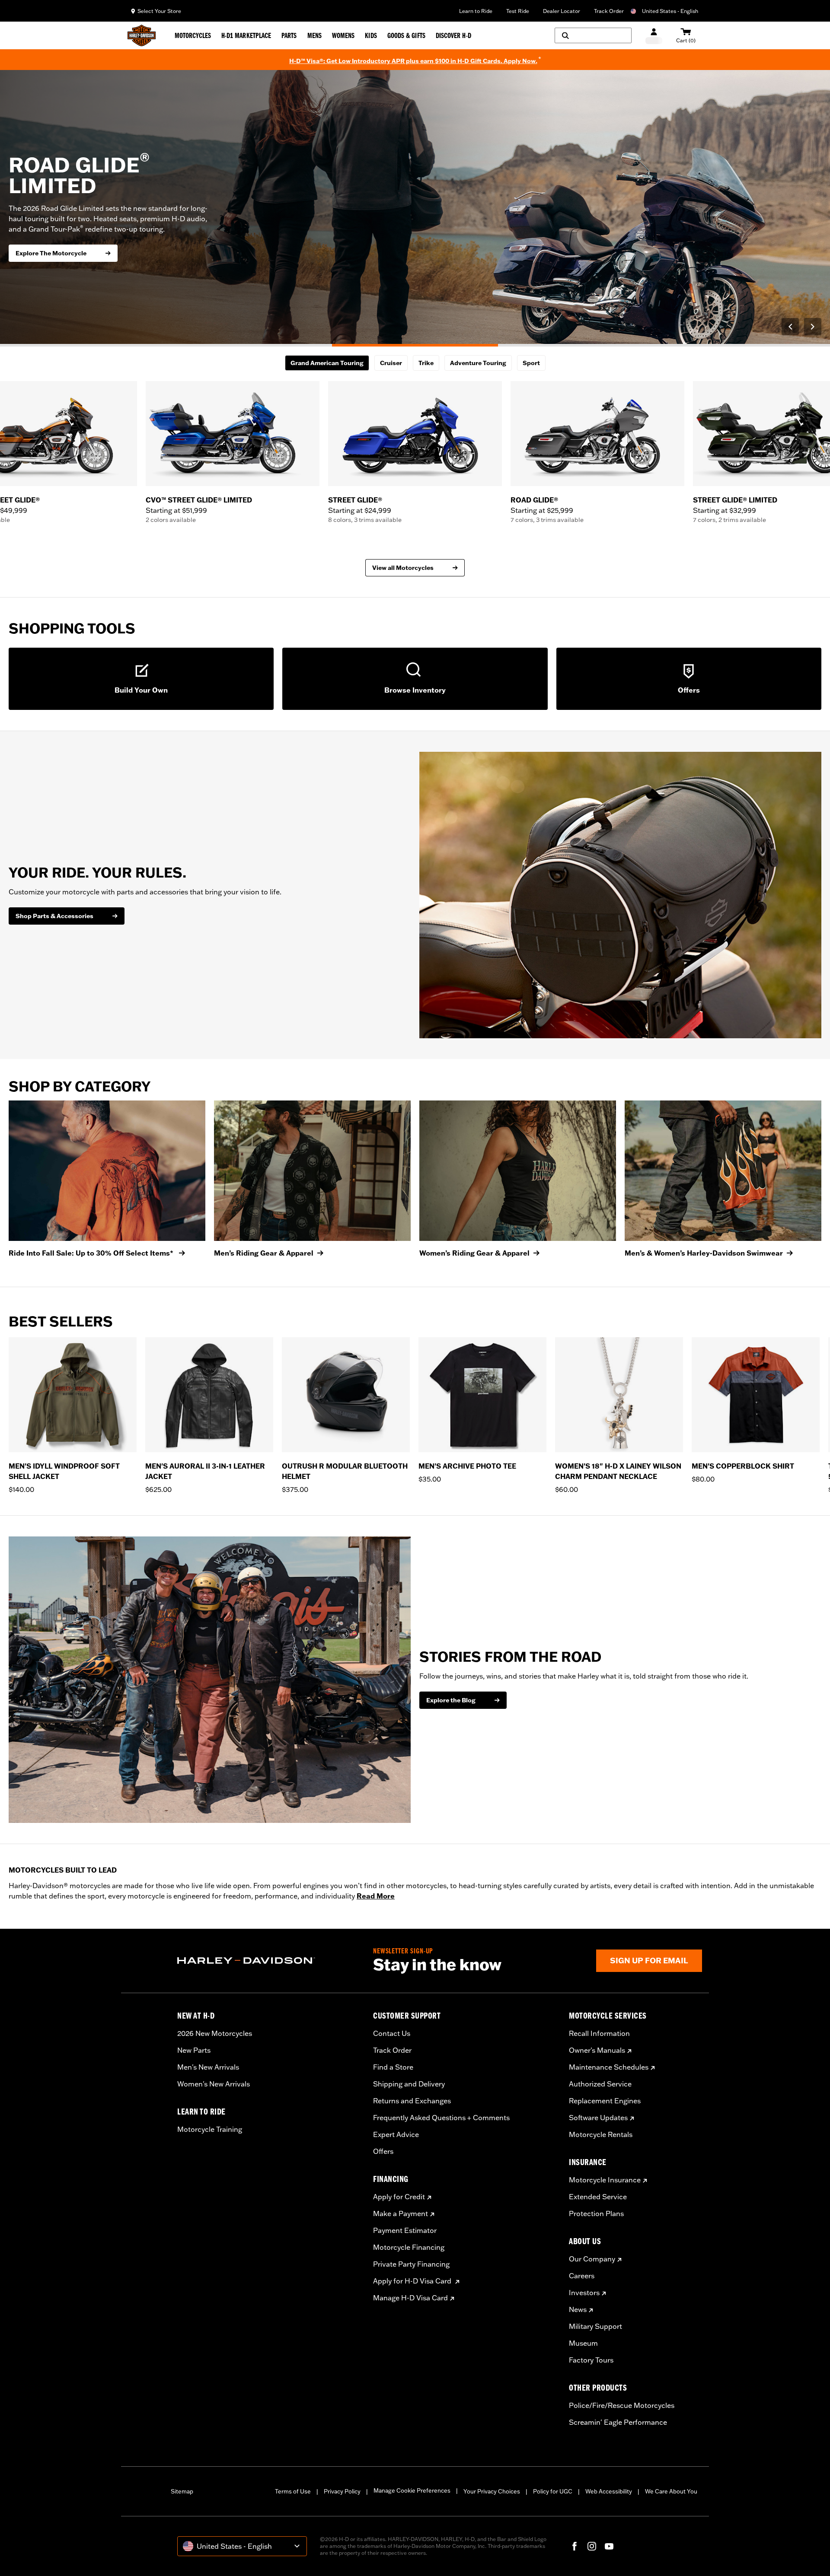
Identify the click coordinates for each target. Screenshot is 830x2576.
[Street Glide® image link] (415, 434)
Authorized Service (600, 2084)
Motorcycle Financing (409, 2247)
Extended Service (598, 2197)
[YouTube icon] (609, 2546)
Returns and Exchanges (412, 2101)
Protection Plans (596, 2213)
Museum (583, 2343)
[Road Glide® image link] (597, 434)
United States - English (670, 11)
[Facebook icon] (575, 2546)
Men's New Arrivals (208, 2067)
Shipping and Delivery (409, 2084)
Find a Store (393, 2067)
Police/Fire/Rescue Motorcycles (622, 2405)
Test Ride (518, 11)
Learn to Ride (476, 11)
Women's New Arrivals (214, 2084)
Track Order (609, 11)
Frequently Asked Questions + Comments (441, 2118)
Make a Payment (401, 2213)
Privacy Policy (342, 2491)
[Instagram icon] (592, 2546)
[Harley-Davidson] (269, 1961)
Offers (383, 2151)
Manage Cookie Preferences (412, 2490)
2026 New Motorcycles (215, 2033)
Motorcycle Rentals (601, 2134)
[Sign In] (654, 36)
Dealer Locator (562, 11)
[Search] (593, 35)
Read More (376, 1896)
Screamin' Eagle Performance (618, 2422)
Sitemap (182, 2491)
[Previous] (790, 327)
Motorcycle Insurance (605, 2180)
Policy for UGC (553, 2491)
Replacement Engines (605, 2101)
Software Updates (598, 2118)
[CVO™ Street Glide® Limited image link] (233, 434)
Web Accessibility (609, 2491)
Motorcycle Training (210, 2129)
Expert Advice (396, 2134)
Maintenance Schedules (609, 2067)
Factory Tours (591, 2360)
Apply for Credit (399, 2197)
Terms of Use (293, 2491)
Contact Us (392, 2033)
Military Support (595, 2326)
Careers (582, 2276)
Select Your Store (159, 11)
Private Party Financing (411, 2264)
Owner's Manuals (597, 2050)
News (578, 2309)
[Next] (813, 327)
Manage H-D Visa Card (410, 2298)
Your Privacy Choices (492, 2491)
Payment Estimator (405, 2230)
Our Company (592, 2259)
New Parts (194, 2050)
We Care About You (671, 2491)
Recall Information (599, 2033)
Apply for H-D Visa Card (413, 2281)
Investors (584, 2293)
